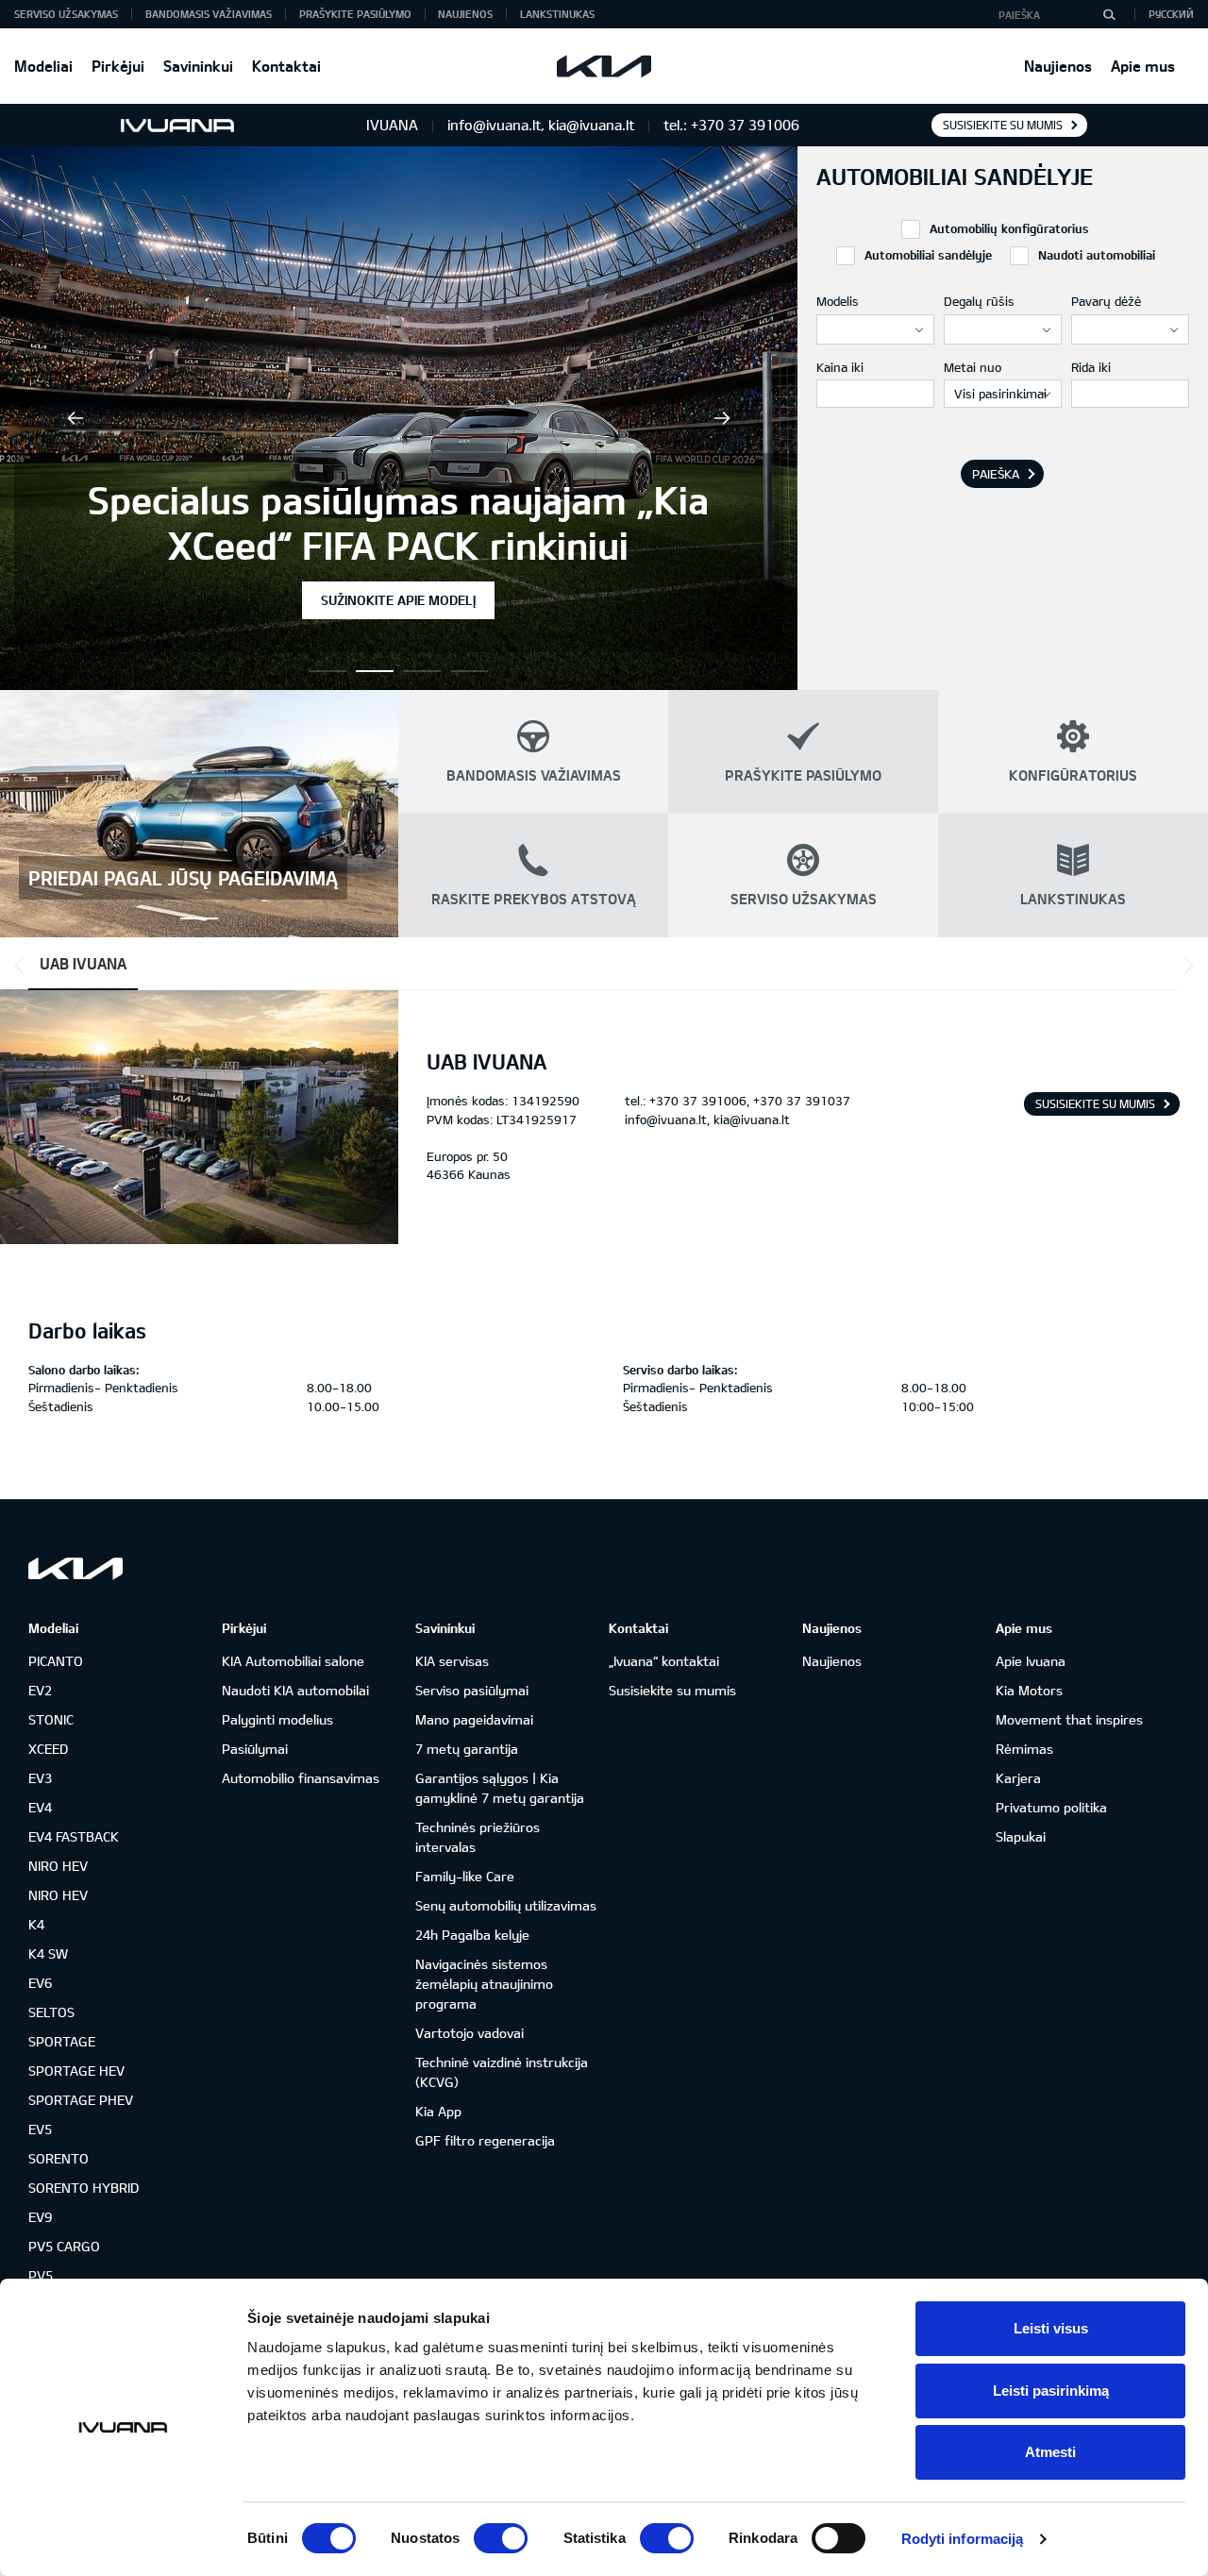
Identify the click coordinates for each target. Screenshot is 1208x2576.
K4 (36, 1924)
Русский (1171, 14)
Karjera (1018, 1778)
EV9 (40, 2217)
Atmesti (1050, 2452)
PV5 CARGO (64, 2246)
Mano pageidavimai (474, 1719)
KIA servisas (452, 1661)
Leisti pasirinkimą (1051, 2391)
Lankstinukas (557, 14)
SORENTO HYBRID (84, 2188)
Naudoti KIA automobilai (295, 1690)
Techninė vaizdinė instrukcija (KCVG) (502, 2072)
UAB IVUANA (83, 963)
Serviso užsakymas (66, 14)
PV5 (41, 2275)
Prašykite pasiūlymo (355, 14)
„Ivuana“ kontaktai (664, 1661)
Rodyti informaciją (963, 2539)
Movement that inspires (1069, 1719)
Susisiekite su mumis (1003, 125)
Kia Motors (1029, 1690)
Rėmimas (1024, 1749)
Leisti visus (1051, 2328)
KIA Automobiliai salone (293, 1661)
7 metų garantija (467, 1749)
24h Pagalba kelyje (472, 1935)
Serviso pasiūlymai (472, 1690)
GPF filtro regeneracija (485, 2140)
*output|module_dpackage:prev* (23, 966)
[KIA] (604, 66)
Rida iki (1091, 367)
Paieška (996, 474)
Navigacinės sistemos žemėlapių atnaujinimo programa (484, 1984)
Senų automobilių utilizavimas (506, 1905)
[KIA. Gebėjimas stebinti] (75, 1568)
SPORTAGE (62, 2041)
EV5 (40, 2129)
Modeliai (43, 66)
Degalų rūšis (979, 301)
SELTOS (51, 2012)
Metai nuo (973, 367)
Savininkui (198, 66)
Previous (75, 418)
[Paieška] (1109, 14)
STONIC (51, 1719)
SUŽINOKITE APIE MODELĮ (398, 600)
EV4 (40, 1807)
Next (722, 418)
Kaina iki (840, 367)
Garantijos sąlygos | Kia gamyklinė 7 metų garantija (500, 1788)
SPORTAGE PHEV (81, 2100)
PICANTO (56, 1661)
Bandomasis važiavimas (209, 14)
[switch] (501, 2538)
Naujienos (1058, 66)
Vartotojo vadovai (470, 2033)
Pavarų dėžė (1106, 301)
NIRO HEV (58, 1866)
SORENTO (59, 2158)
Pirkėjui (118, 66)
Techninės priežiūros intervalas (478, 1837)
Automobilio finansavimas (301, 1778)
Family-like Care (465, 1876)
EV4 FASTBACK (74, 1836)
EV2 (40, 1690)
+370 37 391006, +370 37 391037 (750, 1101)
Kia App (438, 2111)
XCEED (48, 1749)
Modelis (838, 301)
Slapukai (1021, 1836)
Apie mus (1143, 66)
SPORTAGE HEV (76, 2071)
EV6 (40, 1983)
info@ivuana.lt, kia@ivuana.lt (707, 1120)
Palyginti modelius (277, 1719)
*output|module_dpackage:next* (1185, 966)
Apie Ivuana (1031, 1661)
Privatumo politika (1051, 1807)
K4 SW (48, 1953)
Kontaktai (286, 66)
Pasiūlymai (255, 1749)
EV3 (40, 1778)
